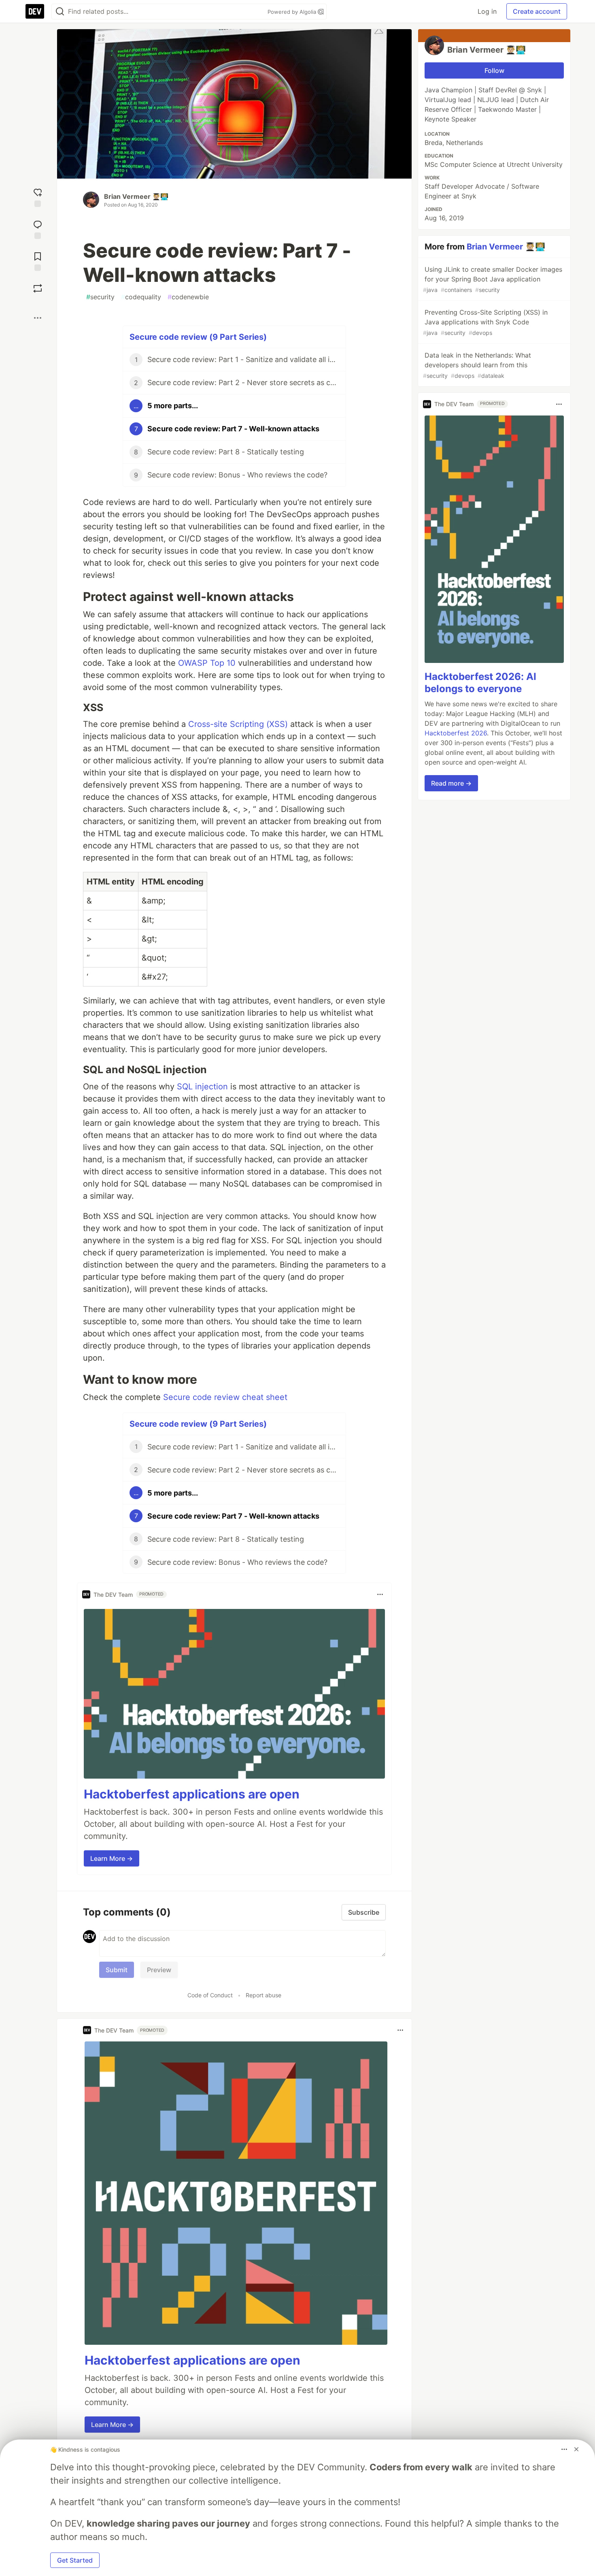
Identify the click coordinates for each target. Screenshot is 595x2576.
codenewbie (188, 297)
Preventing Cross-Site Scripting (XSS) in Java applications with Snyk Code (485, 322)
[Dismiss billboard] (576, 2449)
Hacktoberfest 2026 (456, 733)
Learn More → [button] (112, 1858)
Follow (494, 70)
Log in (487, 11)
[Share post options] (38, 318)
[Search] (60, 12)
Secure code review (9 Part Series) (198, 337)
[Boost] (38, 288)
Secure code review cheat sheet (225, 1397)
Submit (117, 1970)
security (100, 297)
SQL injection (202, 1087)
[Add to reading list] (38, 261)
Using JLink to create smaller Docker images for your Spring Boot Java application (493, 279)
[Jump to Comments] (38, 229)
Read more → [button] (451, 784)
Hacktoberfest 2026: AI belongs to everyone (480, 683)
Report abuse (263, 1995)
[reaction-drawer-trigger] (38, 197)
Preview (159, 1970)
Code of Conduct (210, 1995)
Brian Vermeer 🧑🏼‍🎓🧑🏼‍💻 (136, 196)
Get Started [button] (75, 2560)
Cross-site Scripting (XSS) (238, 724)
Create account (537, 11)
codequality (141, 297)
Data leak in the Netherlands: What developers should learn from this (477, 365)
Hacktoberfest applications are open (192, 1794)
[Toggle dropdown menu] (380, 1594)
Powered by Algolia (293, 12)
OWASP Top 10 (207, 663)
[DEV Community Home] (35, 11)
